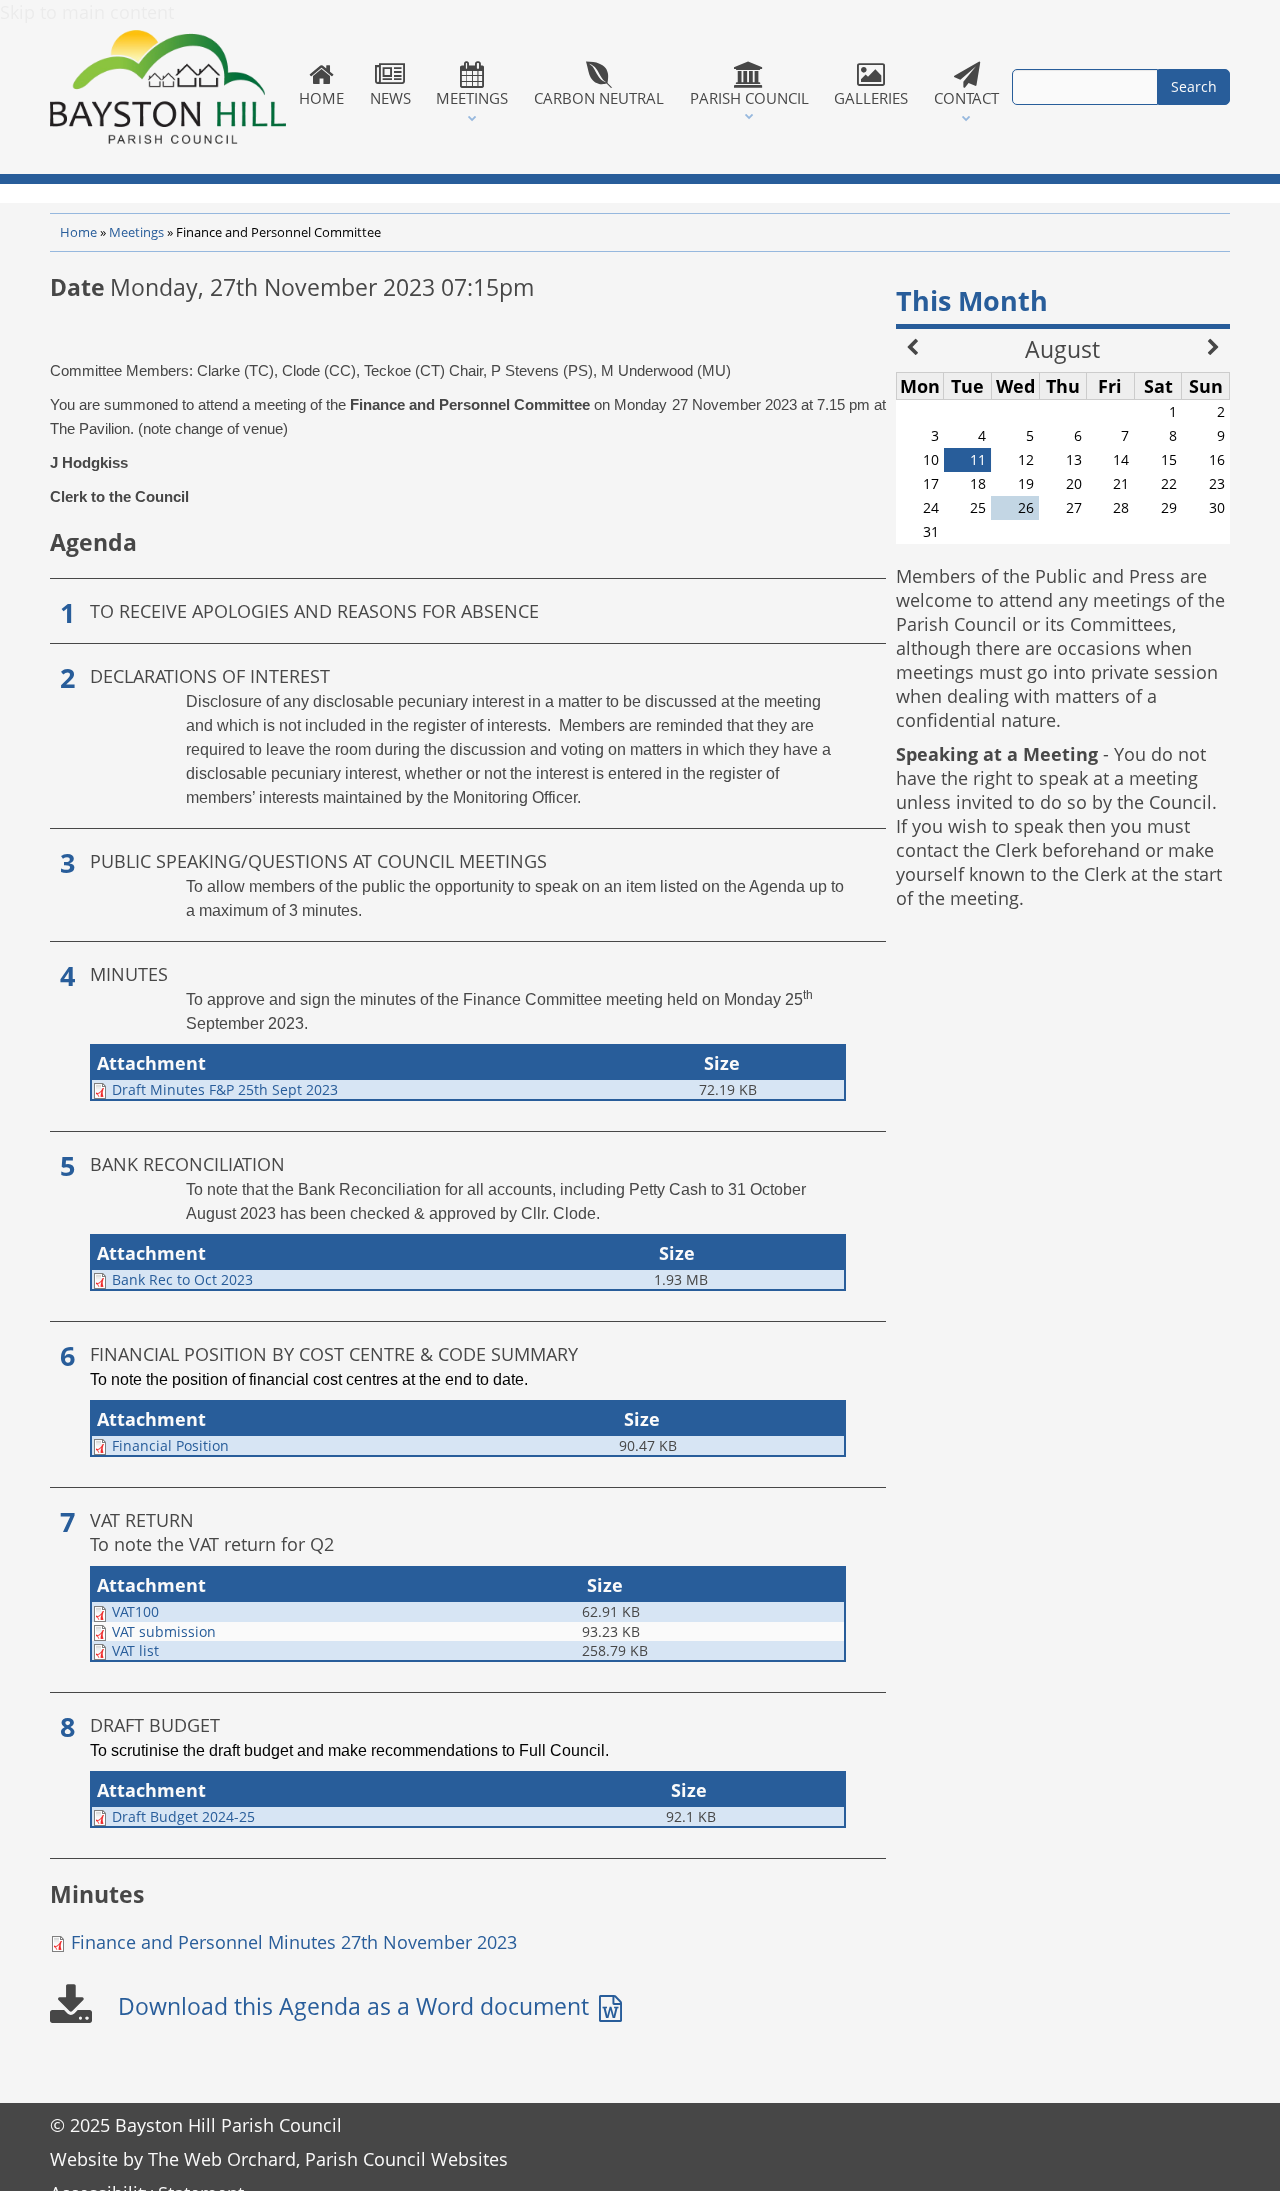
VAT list (135, 1650)
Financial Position (170, 1445)
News (390, 98)
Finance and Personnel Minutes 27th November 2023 (294, 1942)
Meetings (472, 98)
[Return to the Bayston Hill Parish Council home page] (168, 87)
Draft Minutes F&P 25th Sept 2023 (225, 1089)
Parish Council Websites (406, 2159)
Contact (966, 98)
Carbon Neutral (599, 98)
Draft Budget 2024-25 (183, 1816)
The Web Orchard (222, 2159)
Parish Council (749, 98)
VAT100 (135, 1611)
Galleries (871, 98)
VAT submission (164, 1631)
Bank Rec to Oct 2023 (182, 1279)
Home (321, 98)
